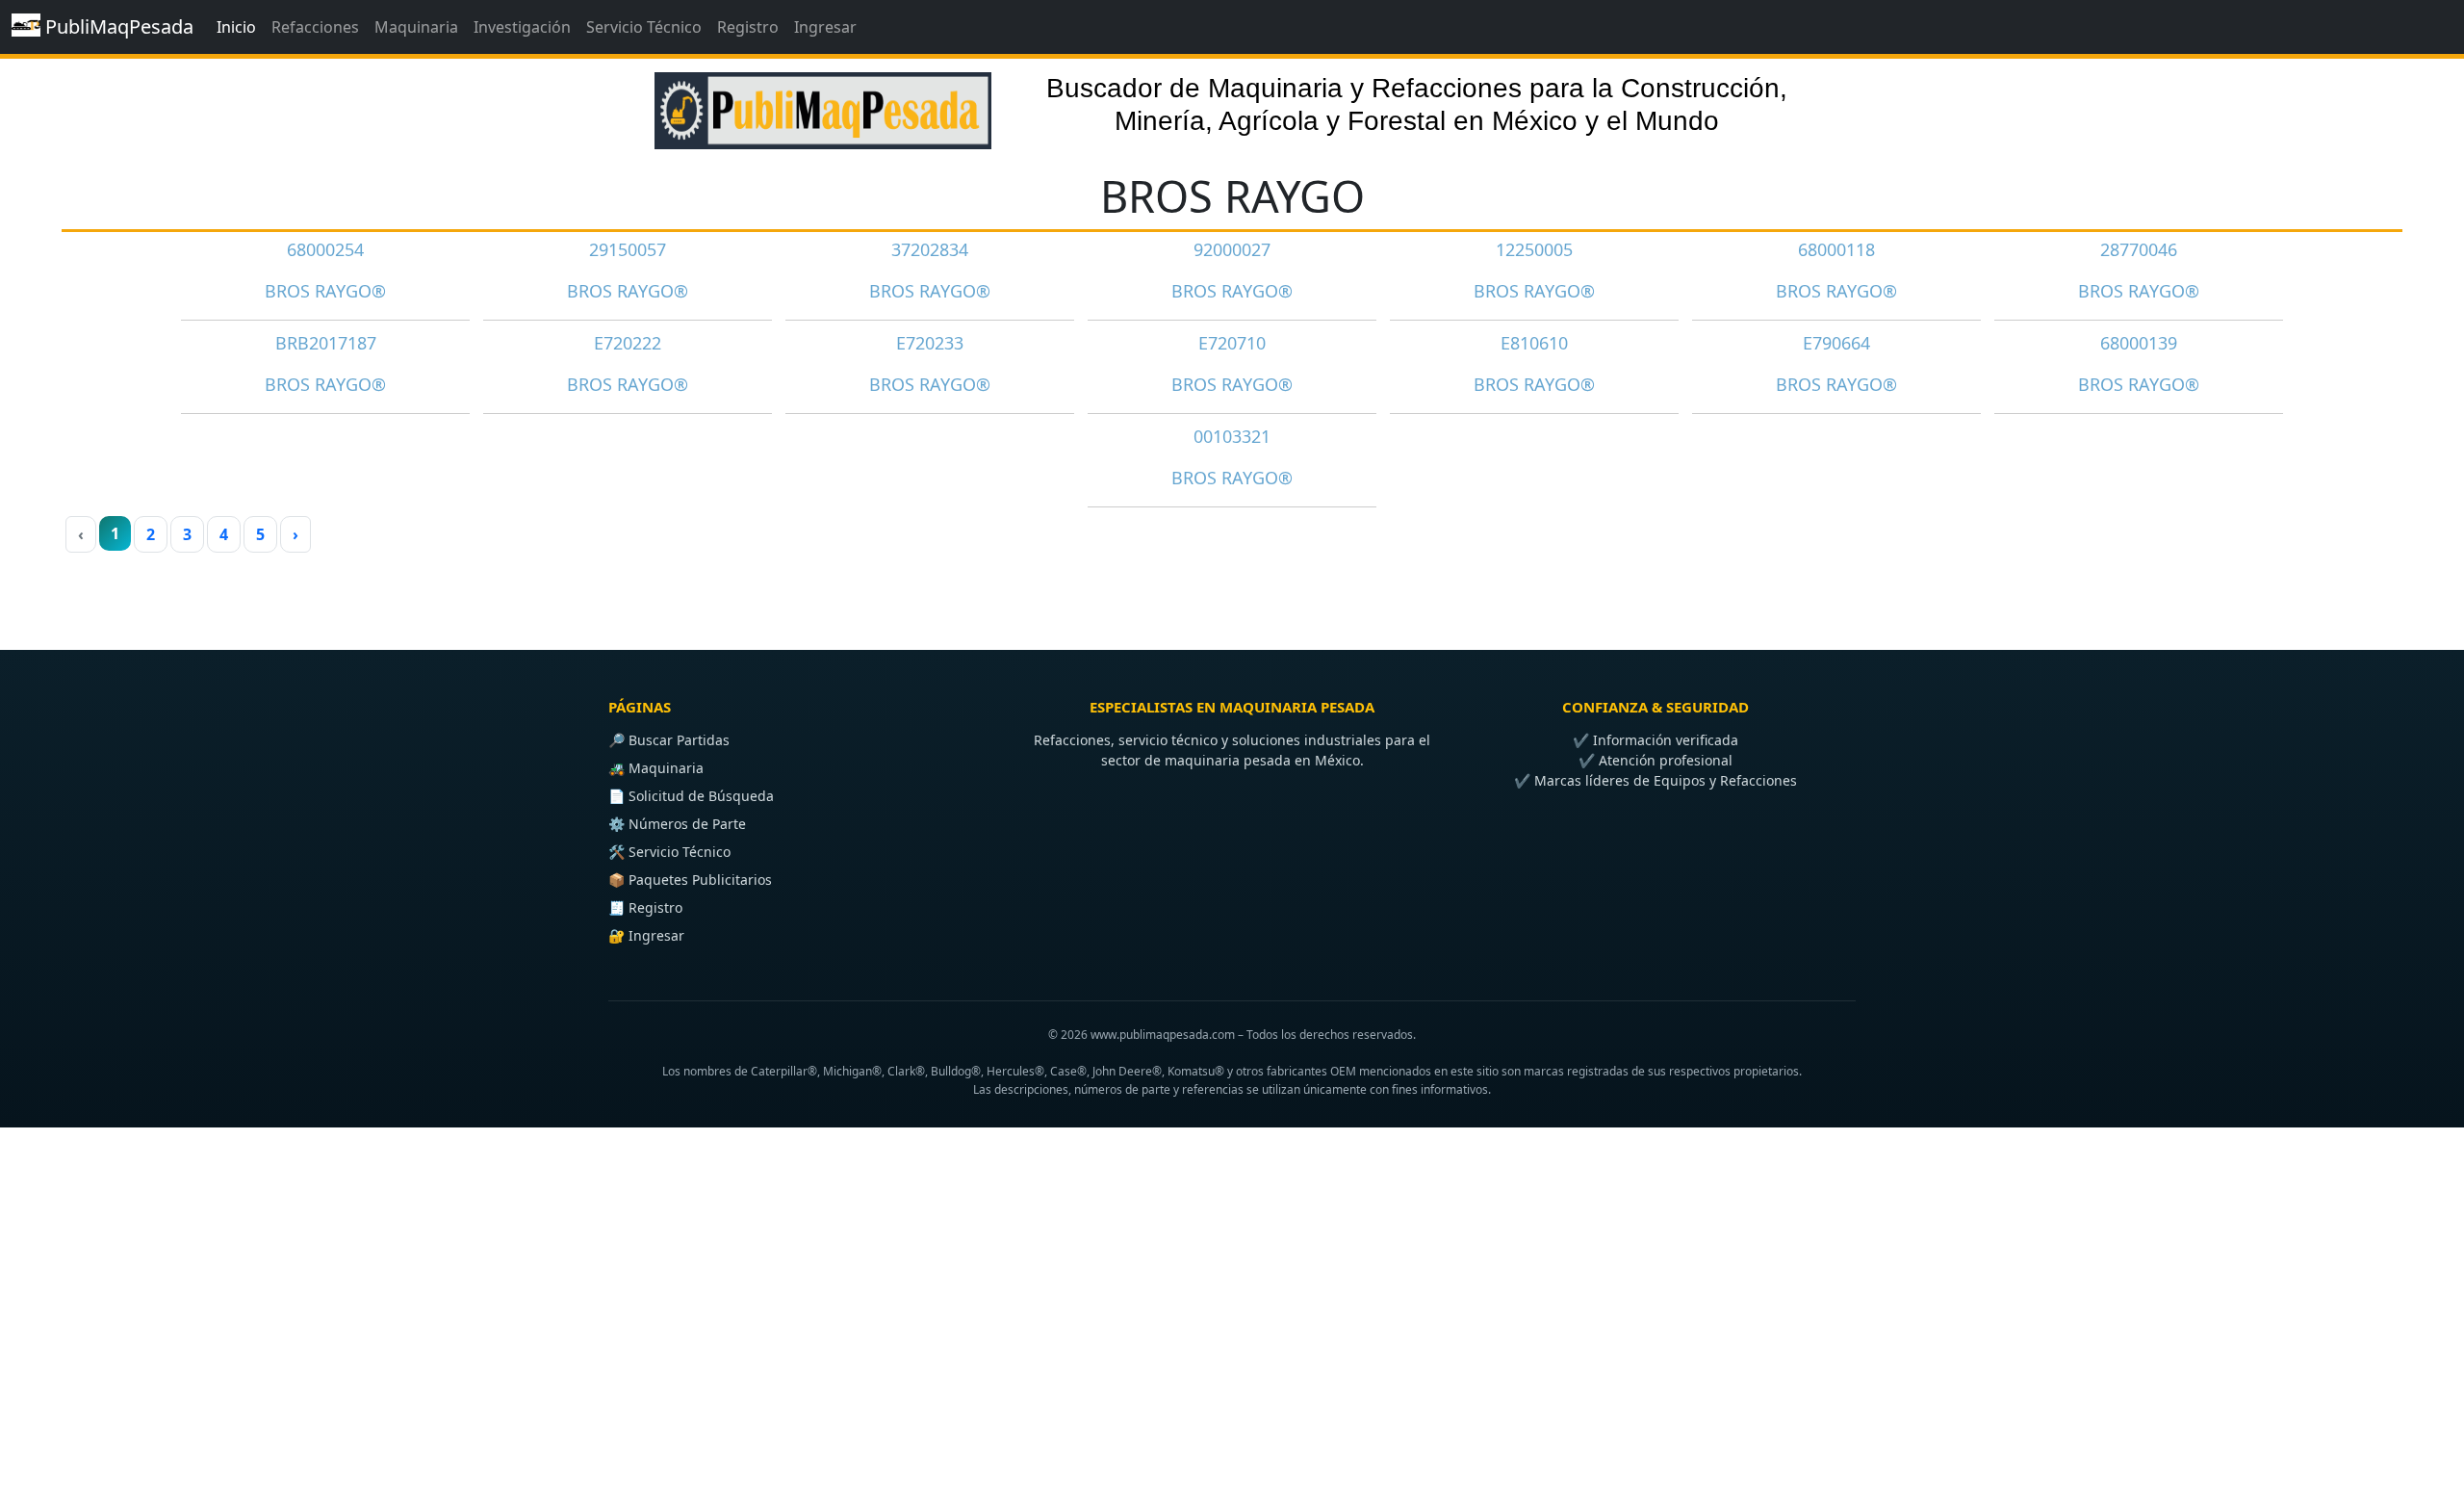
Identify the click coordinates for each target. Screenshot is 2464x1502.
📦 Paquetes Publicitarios (690, 880)
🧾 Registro (645, 907)
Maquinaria (416, 27)
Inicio (236, 27)
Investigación (522, 27)
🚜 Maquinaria (656, 768)
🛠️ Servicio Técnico (669, 852)
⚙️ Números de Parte (677, 824)
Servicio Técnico (644, 27)
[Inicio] (823, 102)
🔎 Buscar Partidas (669, 740)
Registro (748, 27)
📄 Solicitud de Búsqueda (691, 796)
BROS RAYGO (1232, 196)
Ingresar (825, 27)
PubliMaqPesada (117, 26)
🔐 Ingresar (646, 935)
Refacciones (315, 27)
